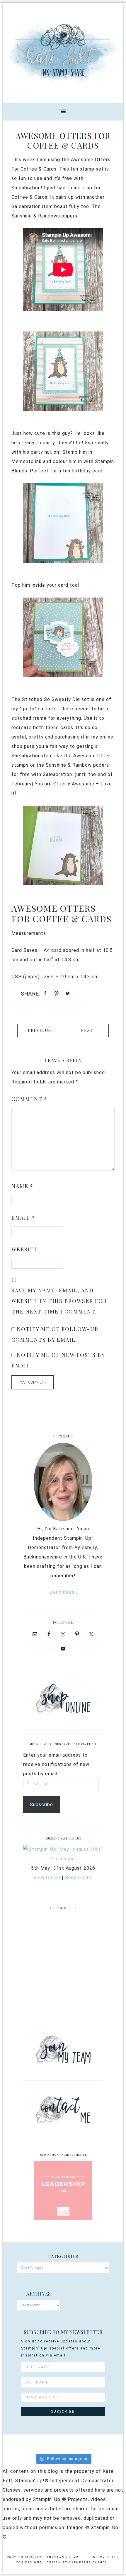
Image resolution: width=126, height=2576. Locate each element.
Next (87, 1030)
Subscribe (41, 1805)
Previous (39, 1030)
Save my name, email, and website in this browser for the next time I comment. (59, 1301)
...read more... (63, 1592)
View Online (47, 1877)
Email (23, 1218)
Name (23, 1186)
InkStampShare (63, 52)
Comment (30, 1099)
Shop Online (79, 1877)
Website (25, 1249)
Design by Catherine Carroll (78, 2563)
